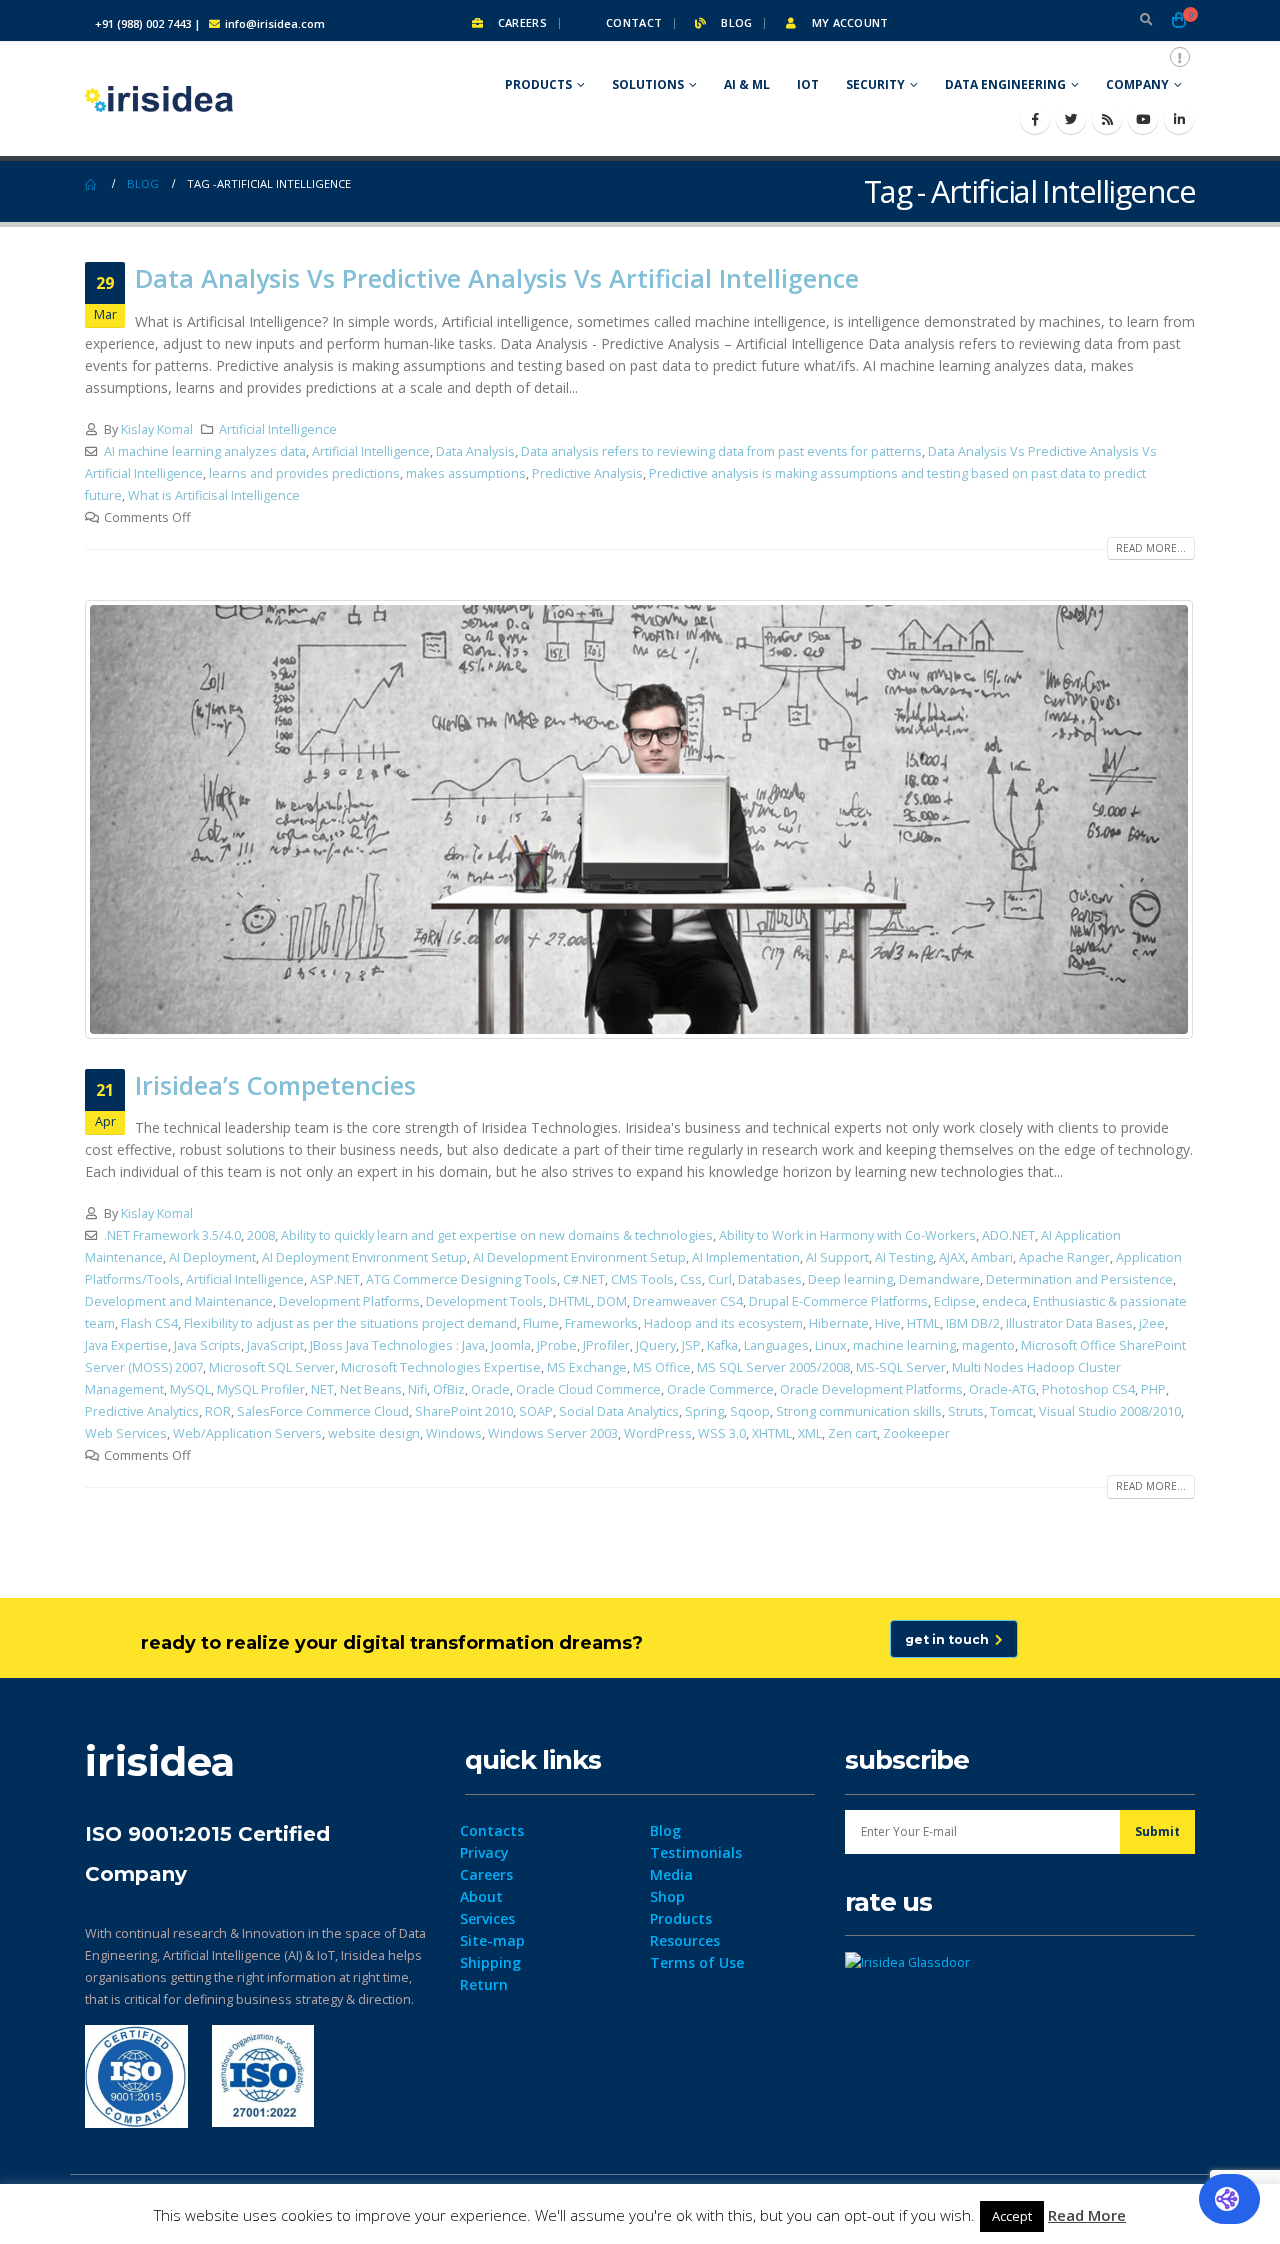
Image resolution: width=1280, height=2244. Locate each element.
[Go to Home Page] (92, 184)
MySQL (190, 1389)
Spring (704, 1411)
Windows (454, 1433)
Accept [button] (1012, 2216)
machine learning (904, 1345)
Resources (685, 1940)
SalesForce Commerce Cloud (323, 1411)
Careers (521, 22)
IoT (808, 84)
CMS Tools (642, 1279)
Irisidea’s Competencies (275, 1085)
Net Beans (371, 1389)
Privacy (484, 1852)
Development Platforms (349, 1301)
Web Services (126, 1433)
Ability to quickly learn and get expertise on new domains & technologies (497, 1235)
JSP (691, 1345)
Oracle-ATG (1002, 1389)
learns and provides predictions (304, 473)
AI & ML (747, 84)
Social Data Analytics (619, 1411)
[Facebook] (1035, 119)
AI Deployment (212, 1257)
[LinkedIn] (1179, 119)
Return (484, 1984)
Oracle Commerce (720, 1389)
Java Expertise (126, 1345)
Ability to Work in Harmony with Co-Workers (847, 1235)
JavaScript (275, 1345)
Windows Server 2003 (553, 1433)
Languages (776, 1345)
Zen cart (852, 1433)
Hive (888, 1323)
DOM (612, 1301)
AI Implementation (746, 1257)
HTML (923, 1323)
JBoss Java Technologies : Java (397, 1345)
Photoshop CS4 (1088, 1389)
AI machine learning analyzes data (205, 451)
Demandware (939, 1279)
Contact (632, 22)
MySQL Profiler (261, 1389)
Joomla (511, 1345)
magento (988, 1345)
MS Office (662, 1367)
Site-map (492, 1940)
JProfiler (606, 1345)
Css (691, 1279)
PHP (1153, 1389)
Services (487, 1918)
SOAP (536, 1411)
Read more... (1151, 548)
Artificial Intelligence (278, 429)
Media (671, 1874)
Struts (966, 1411)
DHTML (570, 1301)
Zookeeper (916, 1433)
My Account (848, 22)
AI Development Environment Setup (579, 1257)
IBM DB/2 (973, 1323)
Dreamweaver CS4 (688, 1301)
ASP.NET (335, 1279)
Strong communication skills (859, 1411)
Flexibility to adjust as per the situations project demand (350, 1323)
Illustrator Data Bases (1069, 1323)
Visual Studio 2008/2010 (1110, 1411)
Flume (541, 1323)
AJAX (952, 1257)
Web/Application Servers (247, 1433)
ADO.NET (1008, 1235)
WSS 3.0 (722, 1433)
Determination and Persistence (1079, 1279)
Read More (1087, 2215)
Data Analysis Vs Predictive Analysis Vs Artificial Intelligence (497, 278)
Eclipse (955, 1301)
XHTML (772, 1433)
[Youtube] (1143, 119)
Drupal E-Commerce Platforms (838, 1301)
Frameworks (601, 1323)
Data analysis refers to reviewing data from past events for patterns (721, 451)
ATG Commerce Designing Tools (461, 1279)
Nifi (417, 1389)
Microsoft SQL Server (272, 1367)
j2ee (1152, 1323)
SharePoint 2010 (464, 1411)
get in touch (950, 1639)
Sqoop (750, 1411)
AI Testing (904, 1257)
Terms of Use (697, 1962)
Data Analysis (475, 451)
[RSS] (1107, 119)
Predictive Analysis (587, 473)
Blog (735, 22)
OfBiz (449, 1389)
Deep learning (850, 1279)
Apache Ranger (1064, 1257)
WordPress (658, 1433)
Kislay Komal (157, 429)
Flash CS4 (149, 1323)
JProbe (557, 1345)
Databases (770, 1279)
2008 (261, 1235)
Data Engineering (1005, 84)
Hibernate (839, 1323)
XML (810, 1433)
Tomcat (1011, 1411)
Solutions (648, 84)
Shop (667, 1896)
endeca (1004, 1301)
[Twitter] (1071, 119)
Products (538, 84)
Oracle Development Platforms (871, 1389)
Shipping (490, 1962)
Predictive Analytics (142, 1411)
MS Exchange (587, 1367)
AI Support (837, 1257)
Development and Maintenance (179, 1301)
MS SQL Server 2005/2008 (773, 1367)
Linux (831, 1345)
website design (374, 1433)
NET (322, 1389)
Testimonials (696, 1852)
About (481, 1896)
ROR (218, 1411)
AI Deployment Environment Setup (364, 1257)
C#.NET (584, 1279)
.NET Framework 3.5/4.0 (172, 1235)
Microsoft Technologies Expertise (441, 1367)
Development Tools (484, 1301)
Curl (720, 1279)
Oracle (490, 1389)
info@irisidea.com (275, 23)
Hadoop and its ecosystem (723, 1323)
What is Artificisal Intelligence (214, 495)
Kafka (722, 1345)
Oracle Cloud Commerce (588, 1389)
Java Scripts (207, 1345)
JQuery (656, 1345)
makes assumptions (466, 473)
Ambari (992, 1257)
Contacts (492, 1830)
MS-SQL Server (901, 1367)
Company (1137, 84)
